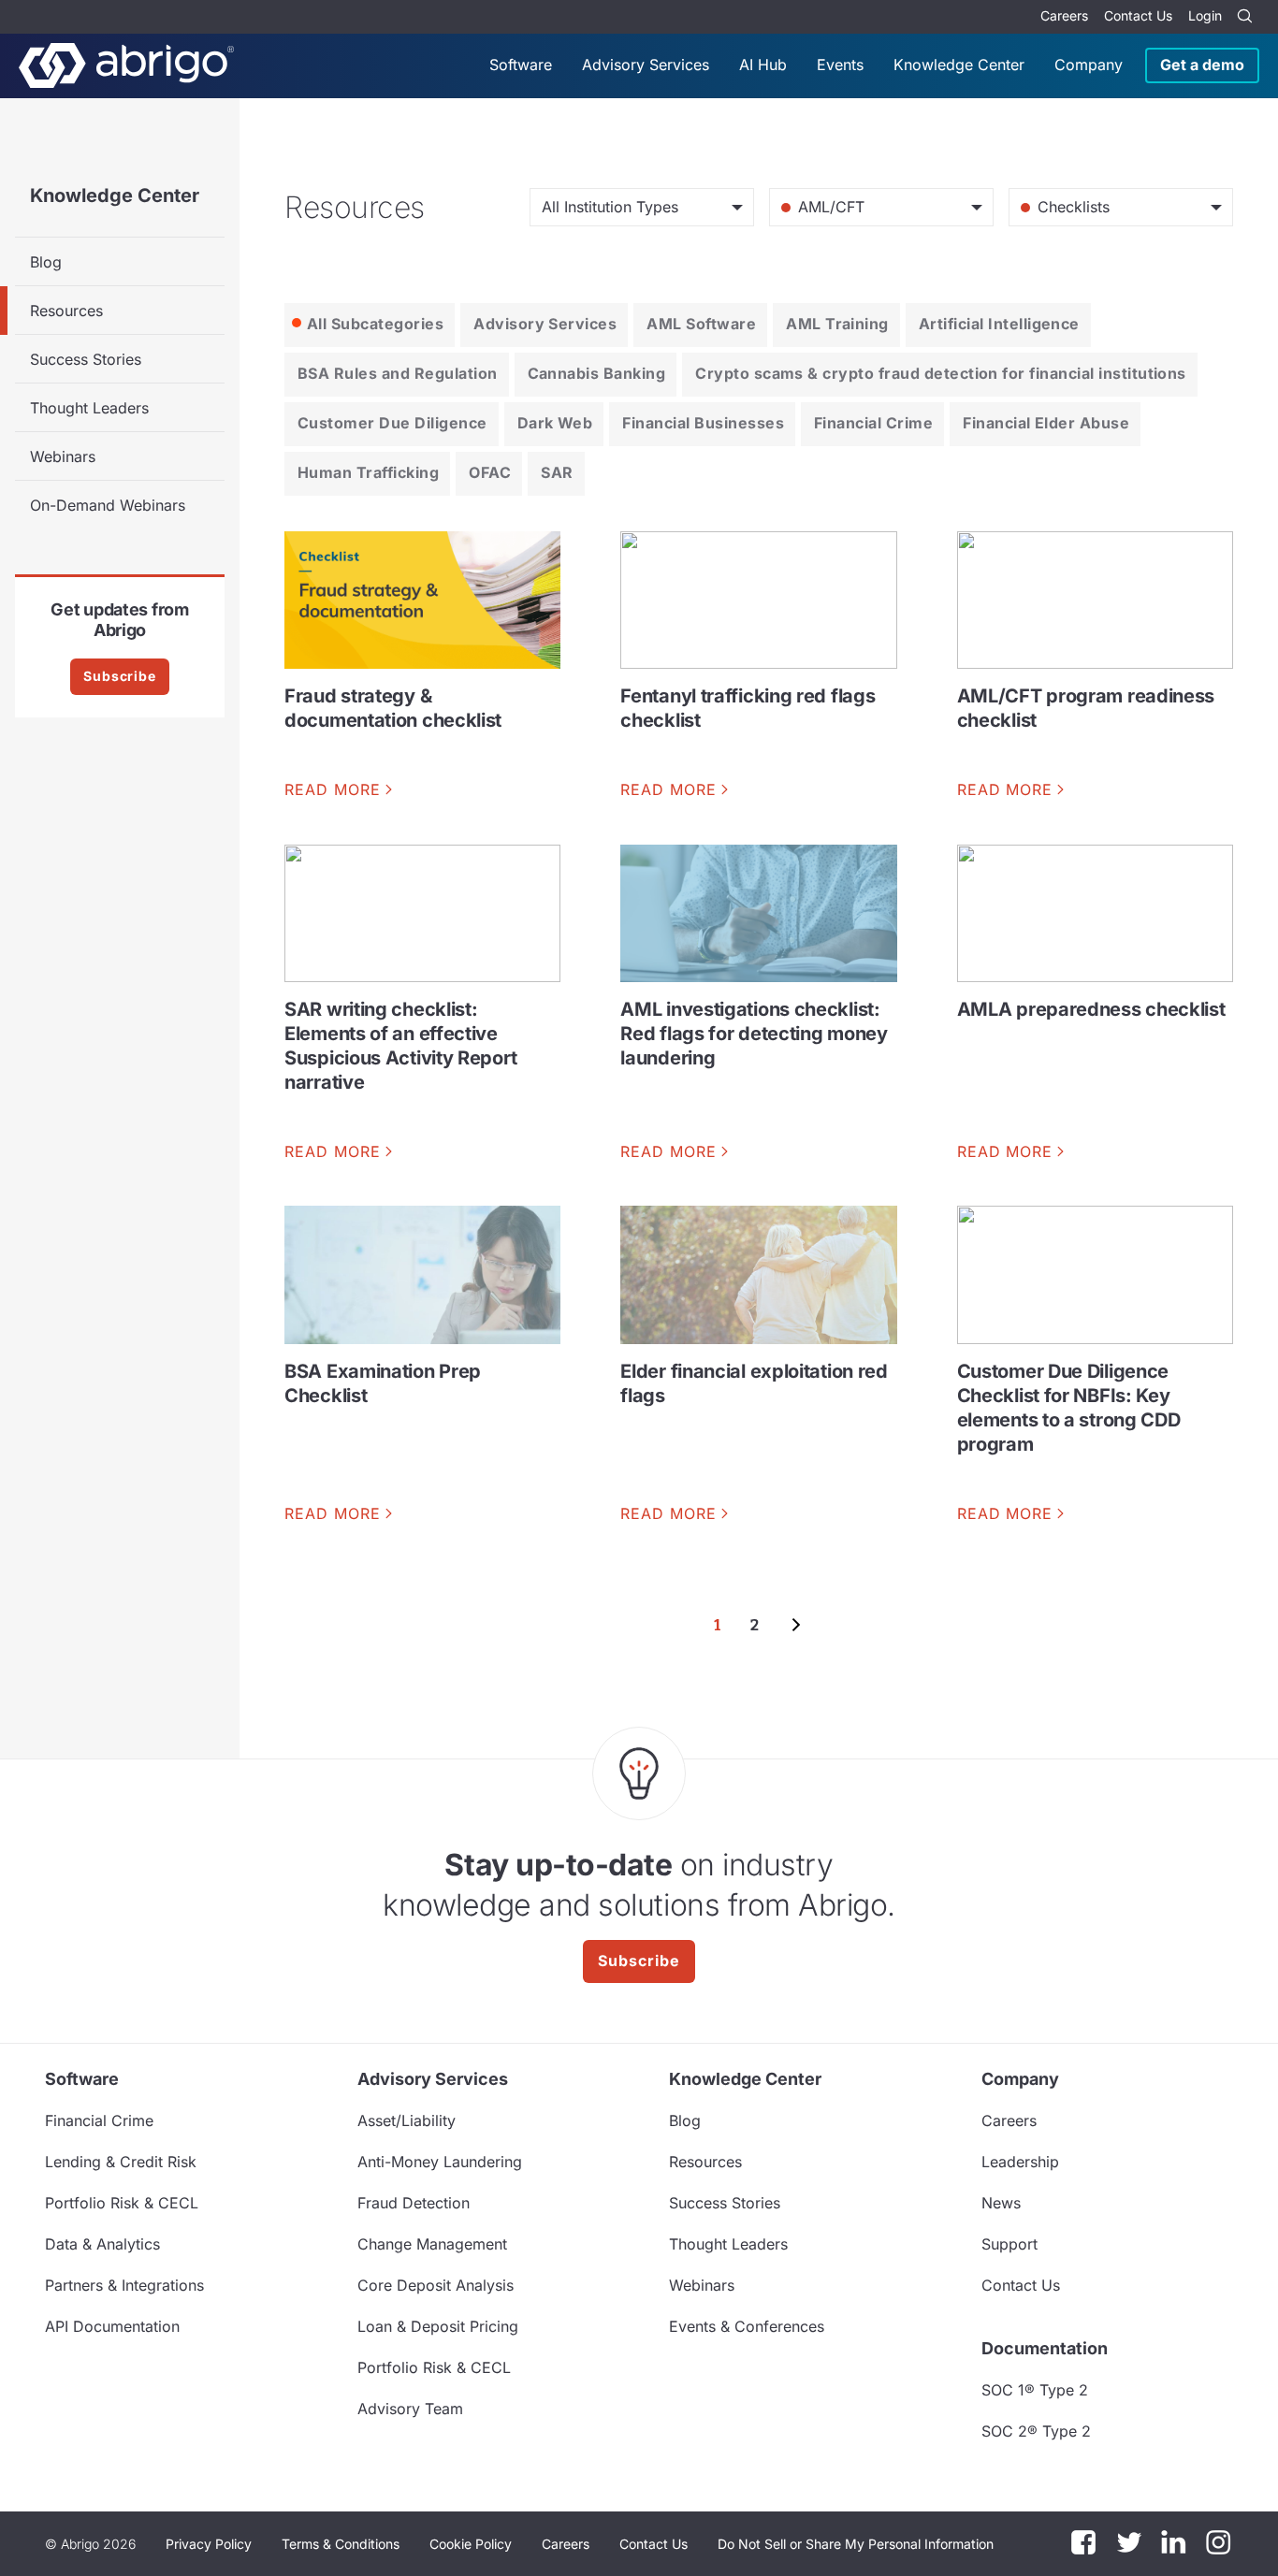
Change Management (432, 2244)
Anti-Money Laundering (440, 2162)
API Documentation (112, 2326)
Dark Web (555, 423)
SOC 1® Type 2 (1035, 2390)
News (1001, 2203)
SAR (557, 472)
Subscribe (120, 676)
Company (1089, 65)
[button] (856, 2544)
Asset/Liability (407, 2120)
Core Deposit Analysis (436, 2285)
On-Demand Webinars (108, 505)
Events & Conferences (747, 2326)
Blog (46, 262)
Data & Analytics (102, 2244)
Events (840, 65)
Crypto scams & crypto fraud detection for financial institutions (941, 373)
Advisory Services (646, 65)
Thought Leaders (89, 408)
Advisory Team (410, 2409)
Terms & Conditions (341, 2544)
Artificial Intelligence (999, 324)
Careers (1064, 15)
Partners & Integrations (124, 2285)
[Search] (1244, 17)
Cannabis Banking (597, 373)
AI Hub (763, 65)
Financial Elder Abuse (1046, 423)
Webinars (63, 456)
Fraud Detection (414, 2203)
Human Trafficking (368, 472)
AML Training (837, 324)
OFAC (490, 472)
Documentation (1045, 2348)
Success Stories (86, 359)
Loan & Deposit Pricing (438, 2326)
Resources (66, 311)
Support (1009, 2244)
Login (1205, 15)
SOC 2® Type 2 (1036, 2431)
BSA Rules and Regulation (398, 373)
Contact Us (1138, 15)
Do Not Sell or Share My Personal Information (856, 2544)
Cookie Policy (471, 2544)
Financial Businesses (703, 423)
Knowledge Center (959, 65)
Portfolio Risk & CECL (122, 2203)
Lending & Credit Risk (121, 2162)
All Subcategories (375, 324)
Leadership (1020, 2162)
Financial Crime (873, 423)
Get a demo (1202, 65)
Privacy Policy (209, 2544)
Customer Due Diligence (392, 423)
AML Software (701, 324)
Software (521, 65)
